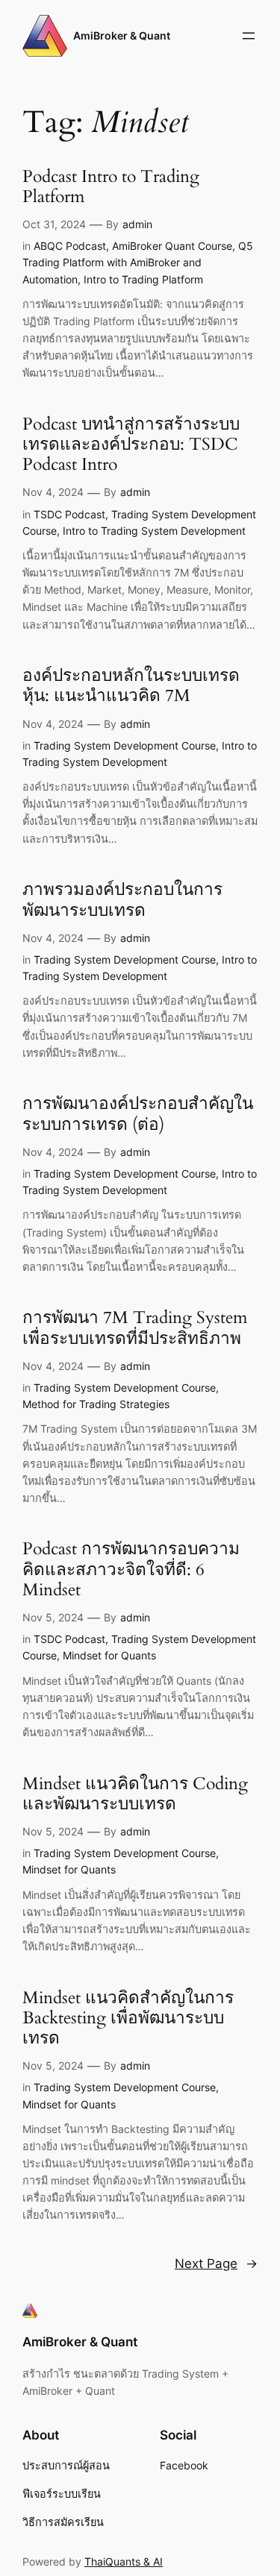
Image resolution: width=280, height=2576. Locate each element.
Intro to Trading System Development (154, 531)
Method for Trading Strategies (96, 1404)
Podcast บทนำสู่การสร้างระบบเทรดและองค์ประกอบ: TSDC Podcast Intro (131, 445)
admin (137, 224)
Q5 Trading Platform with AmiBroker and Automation (138, 263)
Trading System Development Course (125, 745)
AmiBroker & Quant (122, 35)
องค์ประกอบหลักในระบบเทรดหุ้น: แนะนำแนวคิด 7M (131, 686)
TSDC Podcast (69, 514)
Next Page (216, 2264)
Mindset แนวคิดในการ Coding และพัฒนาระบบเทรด (135, 1794)
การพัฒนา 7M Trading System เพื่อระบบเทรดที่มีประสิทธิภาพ (135, 1328)
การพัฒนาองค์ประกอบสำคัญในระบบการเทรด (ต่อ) (138, 1114)
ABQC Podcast (70, 246)
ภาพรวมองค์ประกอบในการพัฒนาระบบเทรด (122, 900)
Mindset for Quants (109, 1655)
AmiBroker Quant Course (172, 246)
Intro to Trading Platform (143, 279)
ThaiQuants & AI (124, 2561)
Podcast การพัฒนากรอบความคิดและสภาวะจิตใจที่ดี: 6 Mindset (131, 1570)
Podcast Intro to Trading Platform (111, 187)
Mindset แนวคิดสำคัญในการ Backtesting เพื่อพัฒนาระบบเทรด (128, 2019)
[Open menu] (249, 36)
